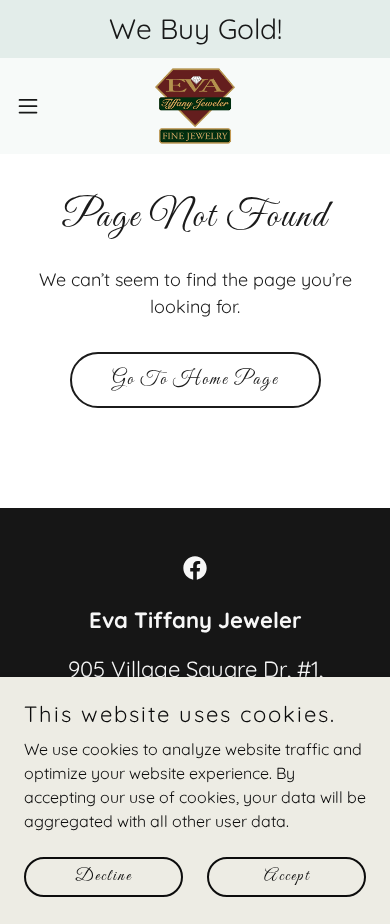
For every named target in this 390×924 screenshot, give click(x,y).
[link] (195, 106)
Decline (103, 876)
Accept (287, 876)
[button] (36, 106)
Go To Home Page (195, 380)
